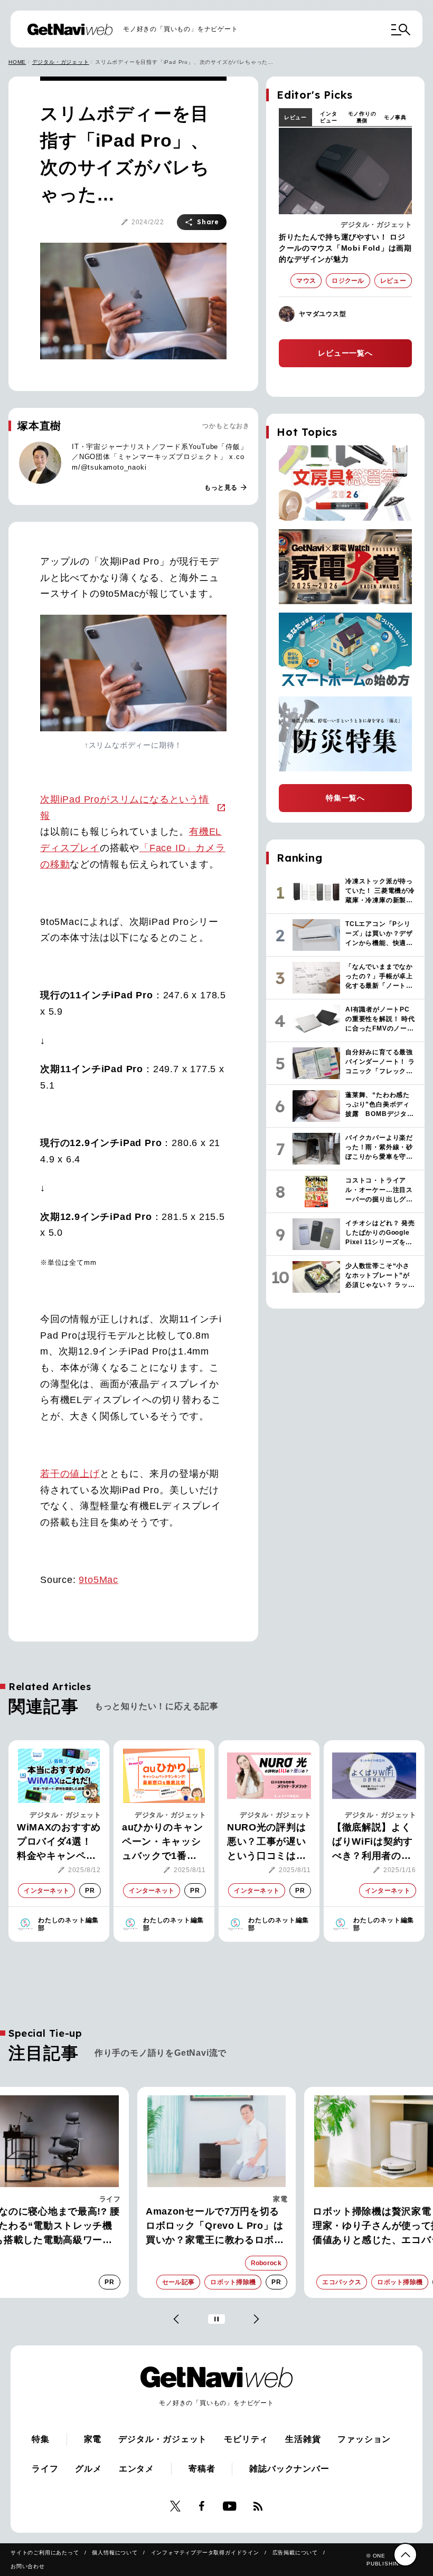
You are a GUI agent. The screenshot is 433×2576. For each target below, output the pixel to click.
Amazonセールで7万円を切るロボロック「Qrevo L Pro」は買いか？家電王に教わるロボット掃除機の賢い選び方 (215, 2227)
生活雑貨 (303, 2439)
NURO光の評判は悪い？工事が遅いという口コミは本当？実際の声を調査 (267, 1843)
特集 (41, 2439)
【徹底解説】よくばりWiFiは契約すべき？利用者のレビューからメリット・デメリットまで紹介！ (373, 1843)
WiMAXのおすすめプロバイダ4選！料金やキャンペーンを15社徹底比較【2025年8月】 (59, 1843)
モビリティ (246, 2439)
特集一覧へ (345, 798)
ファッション (364, 2439)
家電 (280, 2199)
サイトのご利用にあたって (45, 2553)
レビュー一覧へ (345, 353)
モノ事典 (395, 117)
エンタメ (137, 2469)
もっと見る (226, 488)
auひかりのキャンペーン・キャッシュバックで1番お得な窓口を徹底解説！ (162, 1843)
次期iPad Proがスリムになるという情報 (125, 808)
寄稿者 (202, 2469)
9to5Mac (98, 1580)
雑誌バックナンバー (289, 2469)
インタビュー (328, 117)
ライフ (110, 2199)
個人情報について (115, 2553)
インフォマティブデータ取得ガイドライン (205, 2553)
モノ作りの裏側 (362, 117)
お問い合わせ (28, 2566)
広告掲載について (295, 2553)
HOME (17, 62)
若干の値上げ (70, 1474)
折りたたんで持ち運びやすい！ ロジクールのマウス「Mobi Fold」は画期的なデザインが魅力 (345, 248)
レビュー (295, 117)
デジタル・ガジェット (61, 62)
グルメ (88, 2469)
